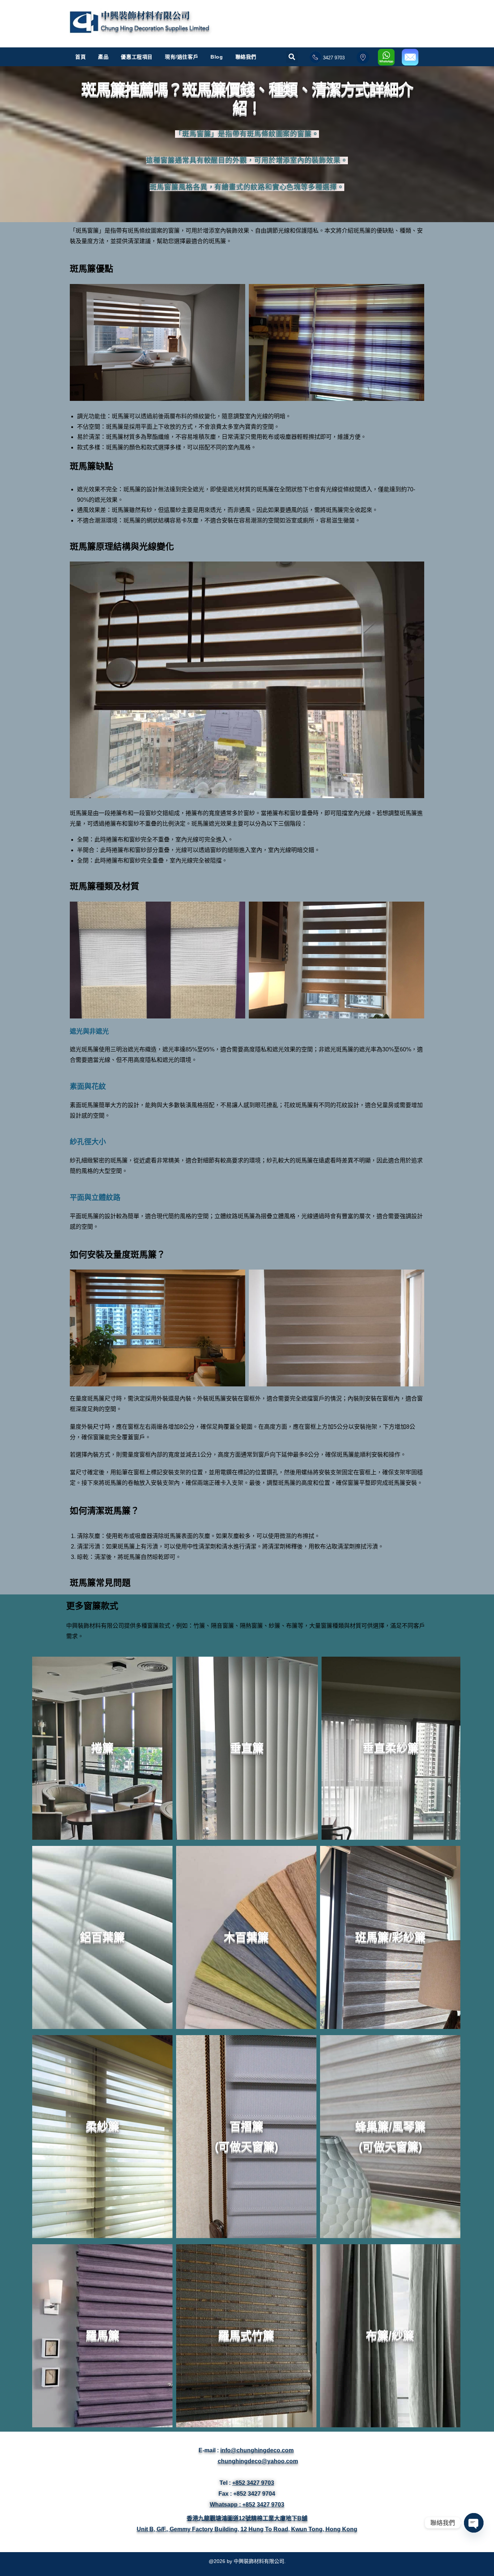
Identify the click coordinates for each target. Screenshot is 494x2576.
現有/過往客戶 (182, 57)
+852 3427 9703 (253, 2483)
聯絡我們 (246, 57)
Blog (217, 57)
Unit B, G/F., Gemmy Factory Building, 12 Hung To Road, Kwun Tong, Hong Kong (247, 2529)
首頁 (80, 57)
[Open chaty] (474, 2523)
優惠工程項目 (137, 57)
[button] (292, 53)
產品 (103, 57)
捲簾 (102, 1748)
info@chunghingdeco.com (257, 2450)
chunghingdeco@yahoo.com (258, 2461)
